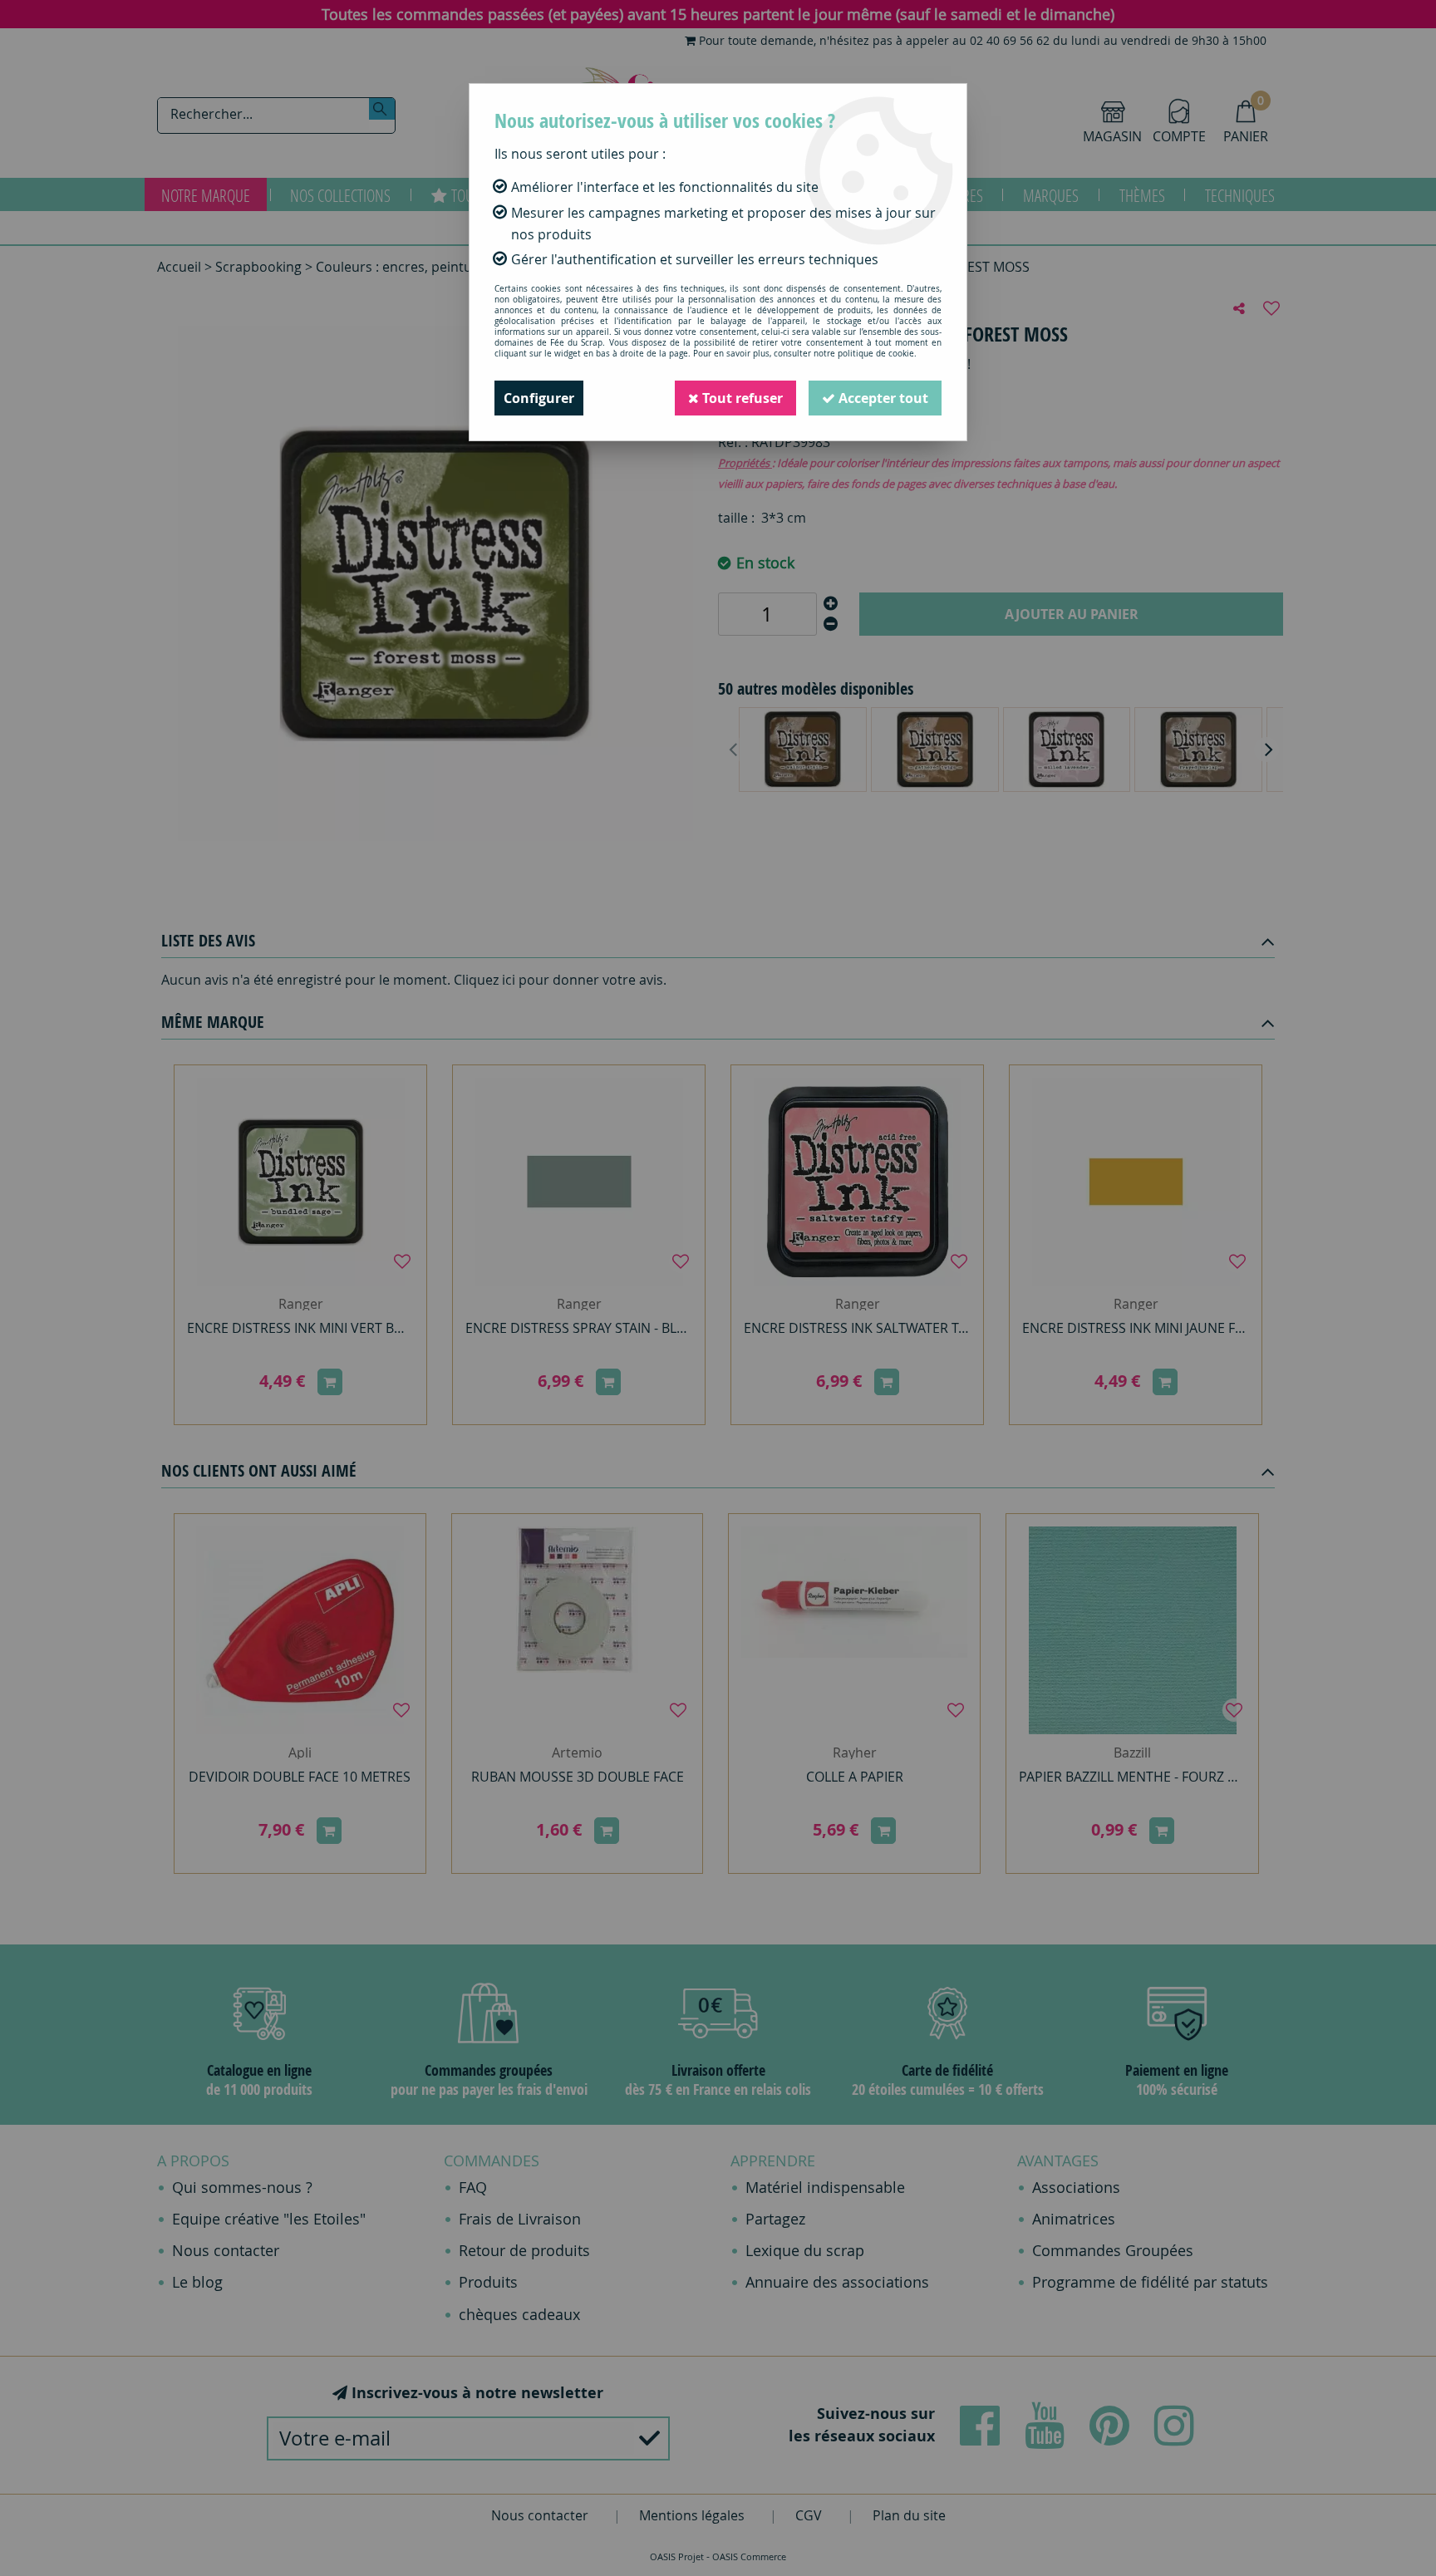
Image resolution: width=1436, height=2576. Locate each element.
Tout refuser (741, 398)
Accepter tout (882, 398)
